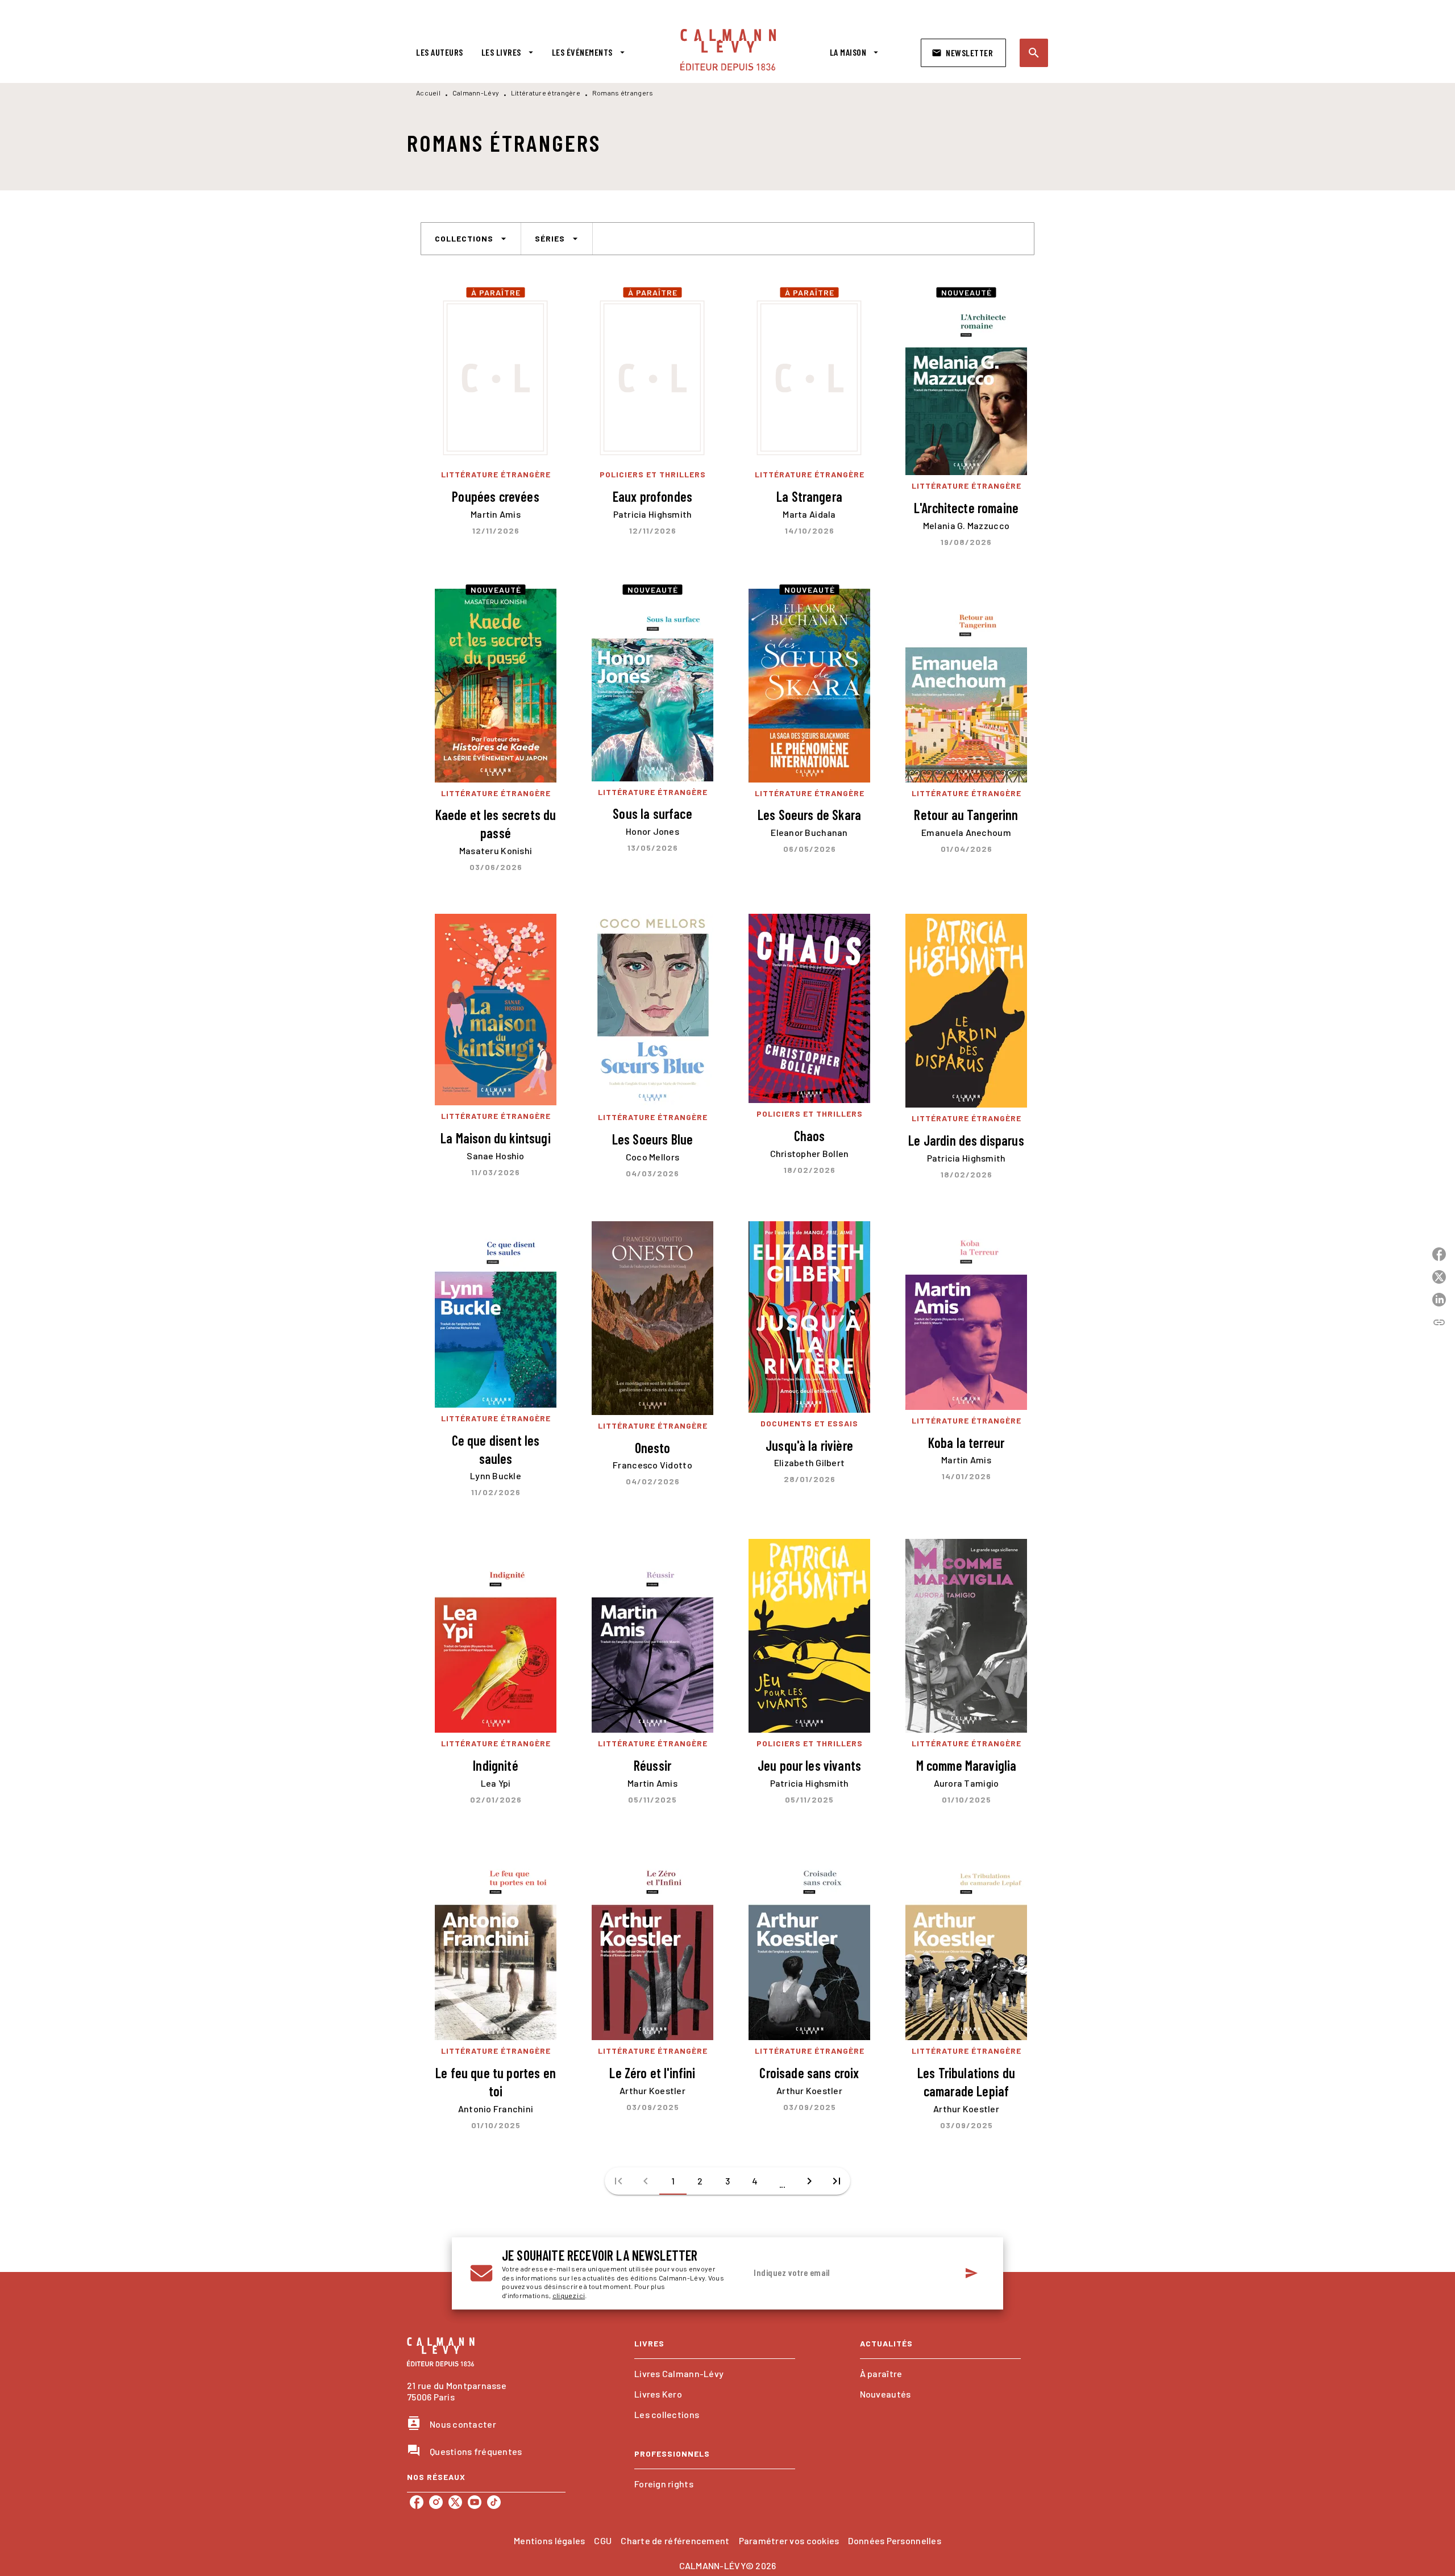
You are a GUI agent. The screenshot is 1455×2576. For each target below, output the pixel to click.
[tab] (440, 52)
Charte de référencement (675, 2540)
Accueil (428, 93)
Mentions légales (549, 2540)
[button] (963, 53)
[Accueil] (728, 50)
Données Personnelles (894, 2540)
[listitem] (417, 2502)
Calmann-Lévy (476, 93)
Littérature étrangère (546, 93)
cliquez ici (569, 2296)
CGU (603, 2540)
